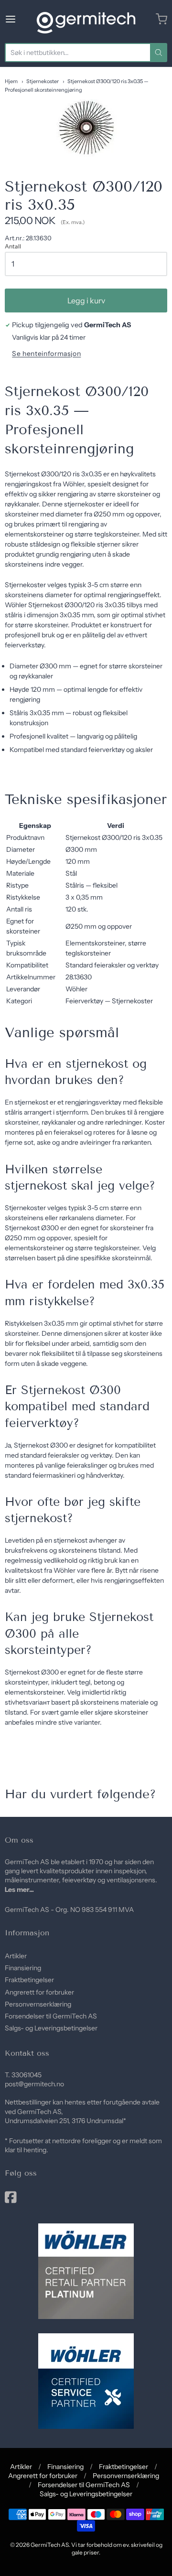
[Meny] (19, 19)
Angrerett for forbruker (39, 1992)
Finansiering (23, 1968)
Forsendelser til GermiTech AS (51, 2016)
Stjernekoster (43, 81)
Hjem (11, 81)
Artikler (16, 1956)
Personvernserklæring (38, 2004)
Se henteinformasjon (46, 354)
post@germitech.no (34, 2084)
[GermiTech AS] (86, 19)
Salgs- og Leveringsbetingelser (51, 2028)
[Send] (159, 53)
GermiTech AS (50, 2545)
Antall (13, 247)
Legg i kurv (86, 301)
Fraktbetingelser (29, 1980)
